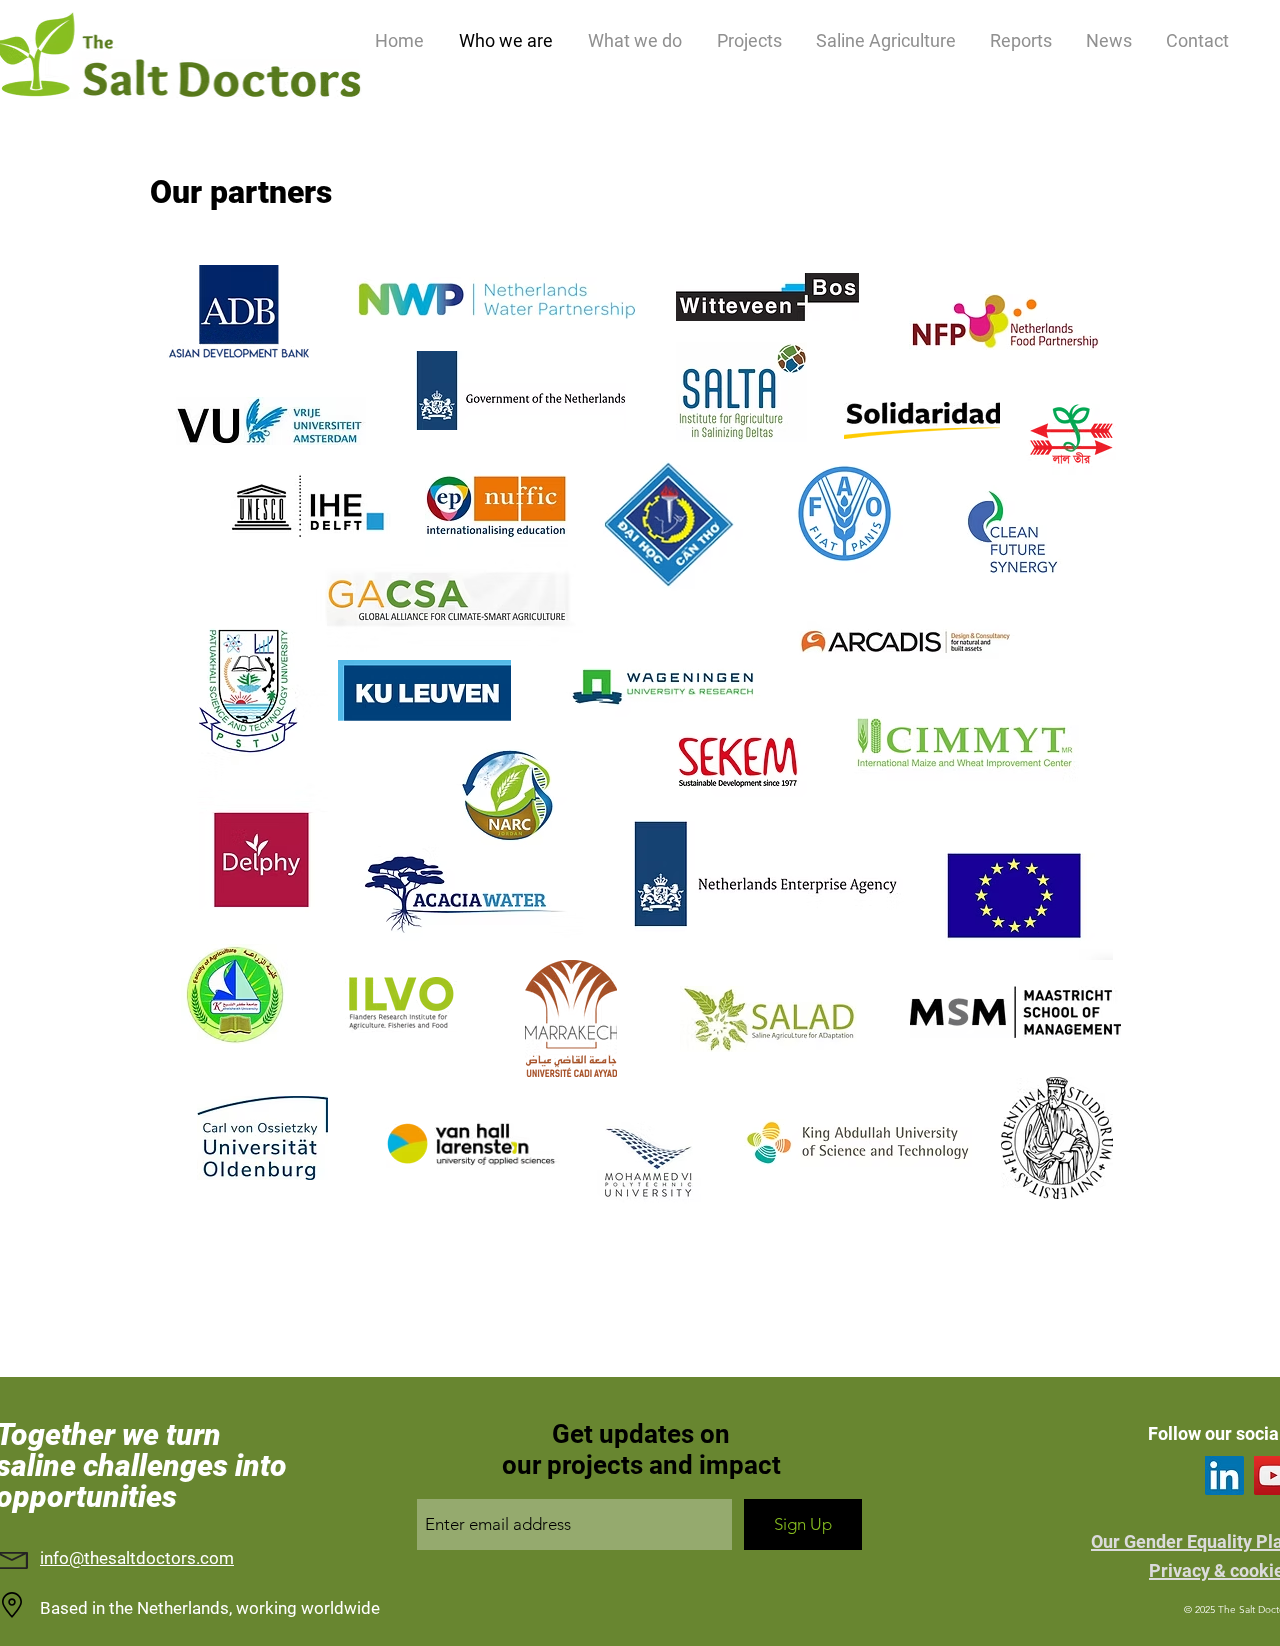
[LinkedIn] (1224, 1475)
